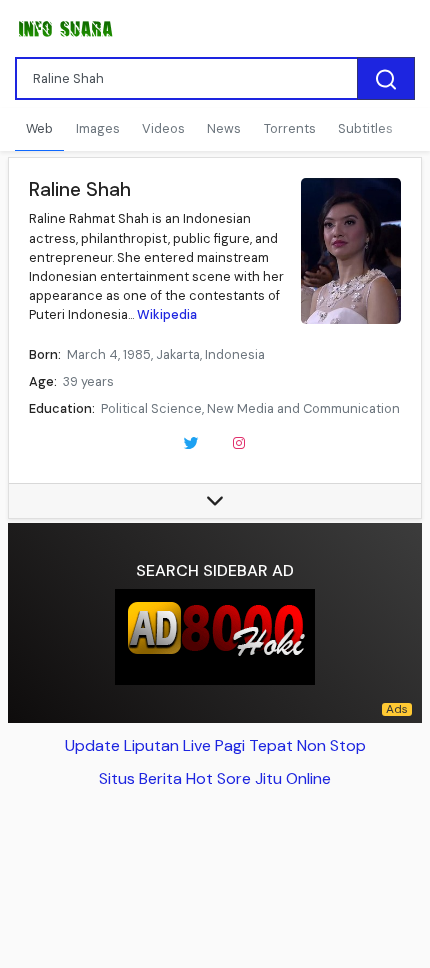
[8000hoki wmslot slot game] (215, 637)
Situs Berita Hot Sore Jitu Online (215, 778)
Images (98, 128)
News (224, 128)
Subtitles (365, 128)
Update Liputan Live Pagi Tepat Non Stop (215, 745)
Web (39, 128)
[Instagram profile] (239, 442)
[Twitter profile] (191, 442)
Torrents (290, 128)
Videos (163, 128)
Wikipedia (167, 314)
